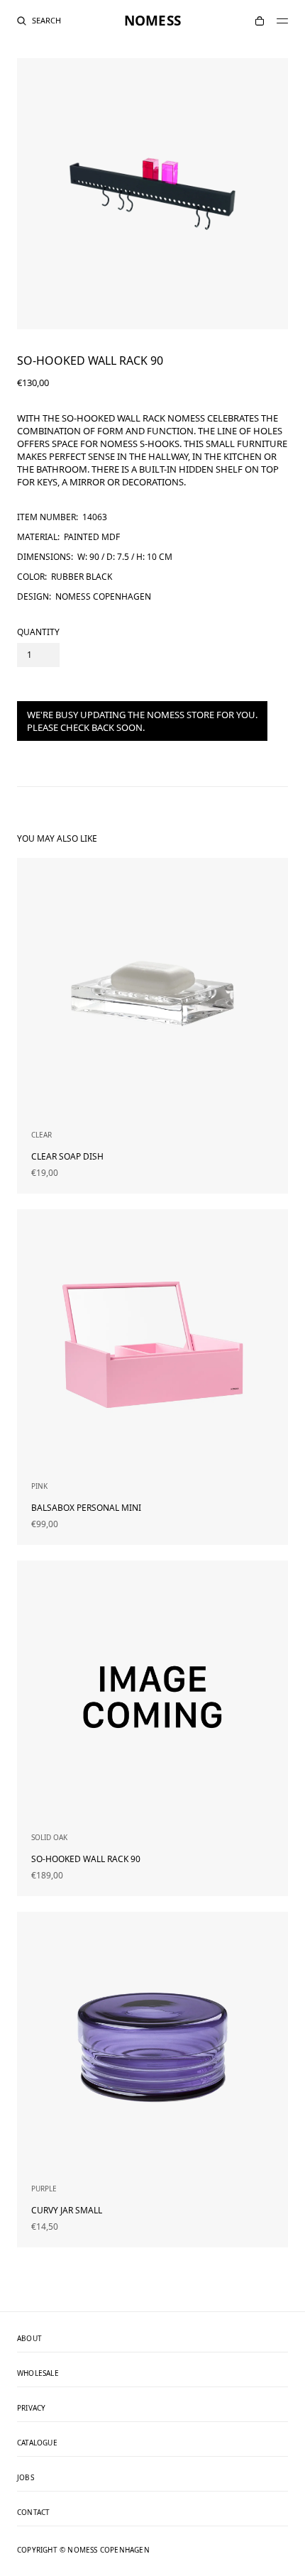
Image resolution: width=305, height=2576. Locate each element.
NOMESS (152, 21)
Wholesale (38, 2374)
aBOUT (29, 2339)
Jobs (26, 2478)
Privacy (31, 2409)
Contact (33, 2513)
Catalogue (37, 2443)
